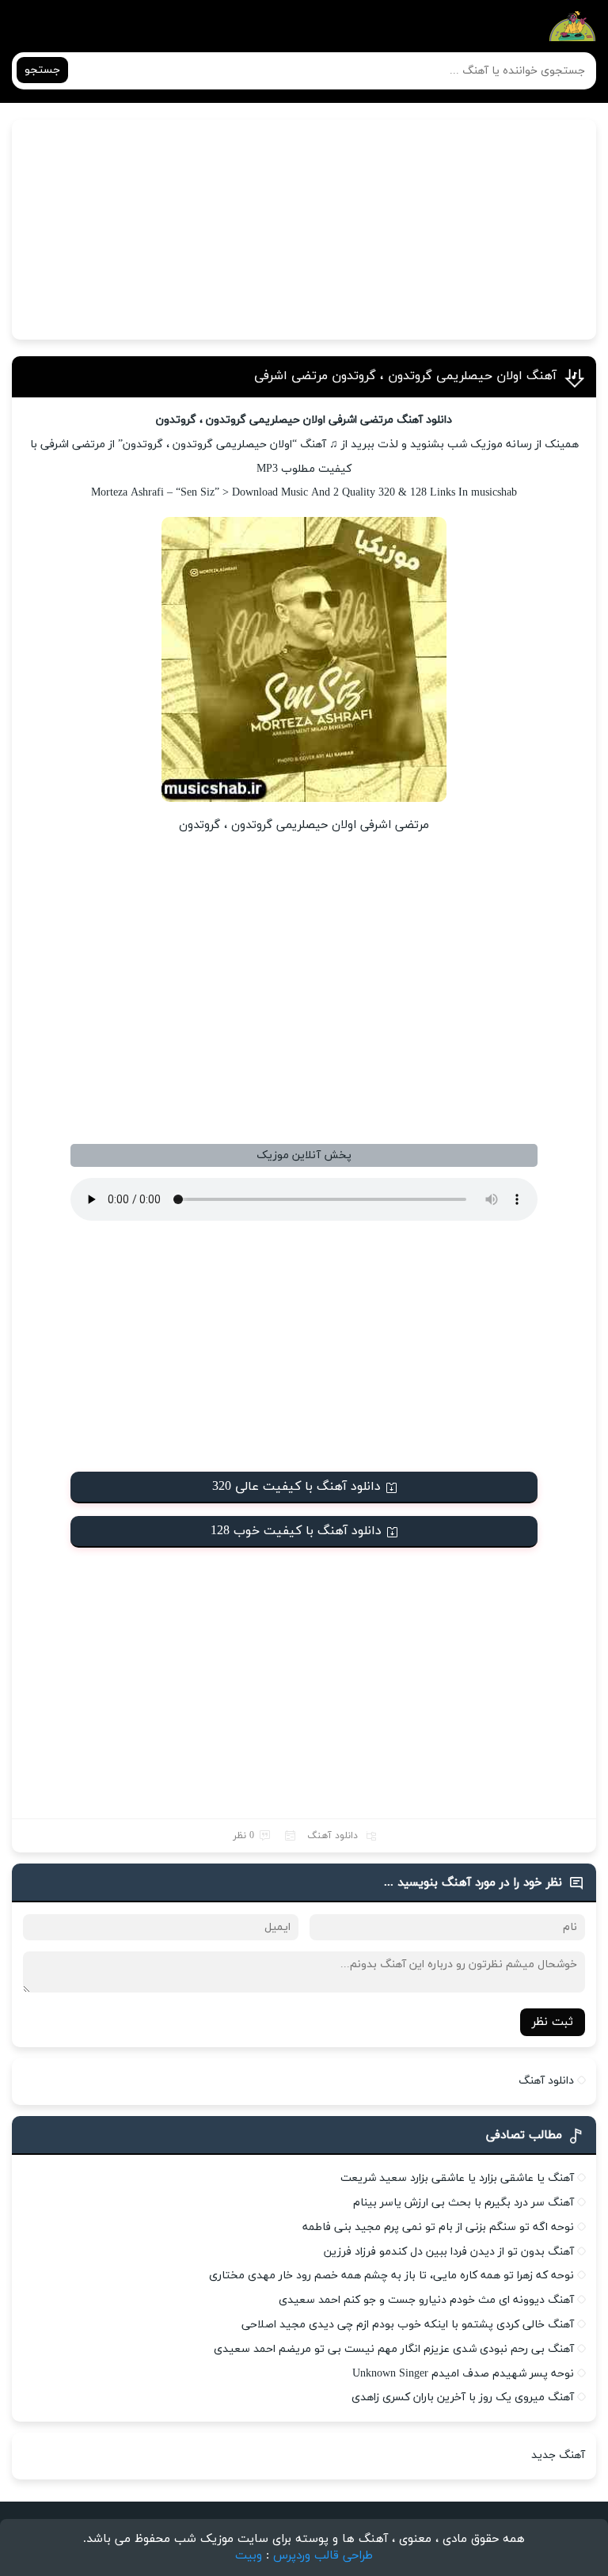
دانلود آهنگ (332, 1836)
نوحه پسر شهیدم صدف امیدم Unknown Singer (463, 2374)
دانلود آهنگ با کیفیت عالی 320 (296, 1487)
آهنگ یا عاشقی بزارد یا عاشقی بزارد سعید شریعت (457, 2178)
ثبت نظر (553, 2022)
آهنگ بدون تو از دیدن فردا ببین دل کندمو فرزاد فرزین (449, 2252)
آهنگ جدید (558, 2455)
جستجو (42, 70)
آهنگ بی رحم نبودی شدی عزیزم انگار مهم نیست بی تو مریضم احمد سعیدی (394, 2349)
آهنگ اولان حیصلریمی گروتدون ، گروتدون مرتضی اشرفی (405, 376)
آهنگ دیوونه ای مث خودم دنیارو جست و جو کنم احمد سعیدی (426, 2300)
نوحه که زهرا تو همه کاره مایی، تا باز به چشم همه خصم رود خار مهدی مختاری (391, 2276)
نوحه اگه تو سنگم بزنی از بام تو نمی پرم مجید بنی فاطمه (438, 2227)
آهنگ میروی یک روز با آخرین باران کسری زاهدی (463, 2397)
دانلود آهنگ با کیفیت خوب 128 (296, 1531)
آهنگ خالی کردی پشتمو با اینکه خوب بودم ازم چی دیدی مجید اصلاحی (408, 2325)
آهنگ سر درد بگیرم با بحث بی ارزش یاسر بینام (464, 2203)
